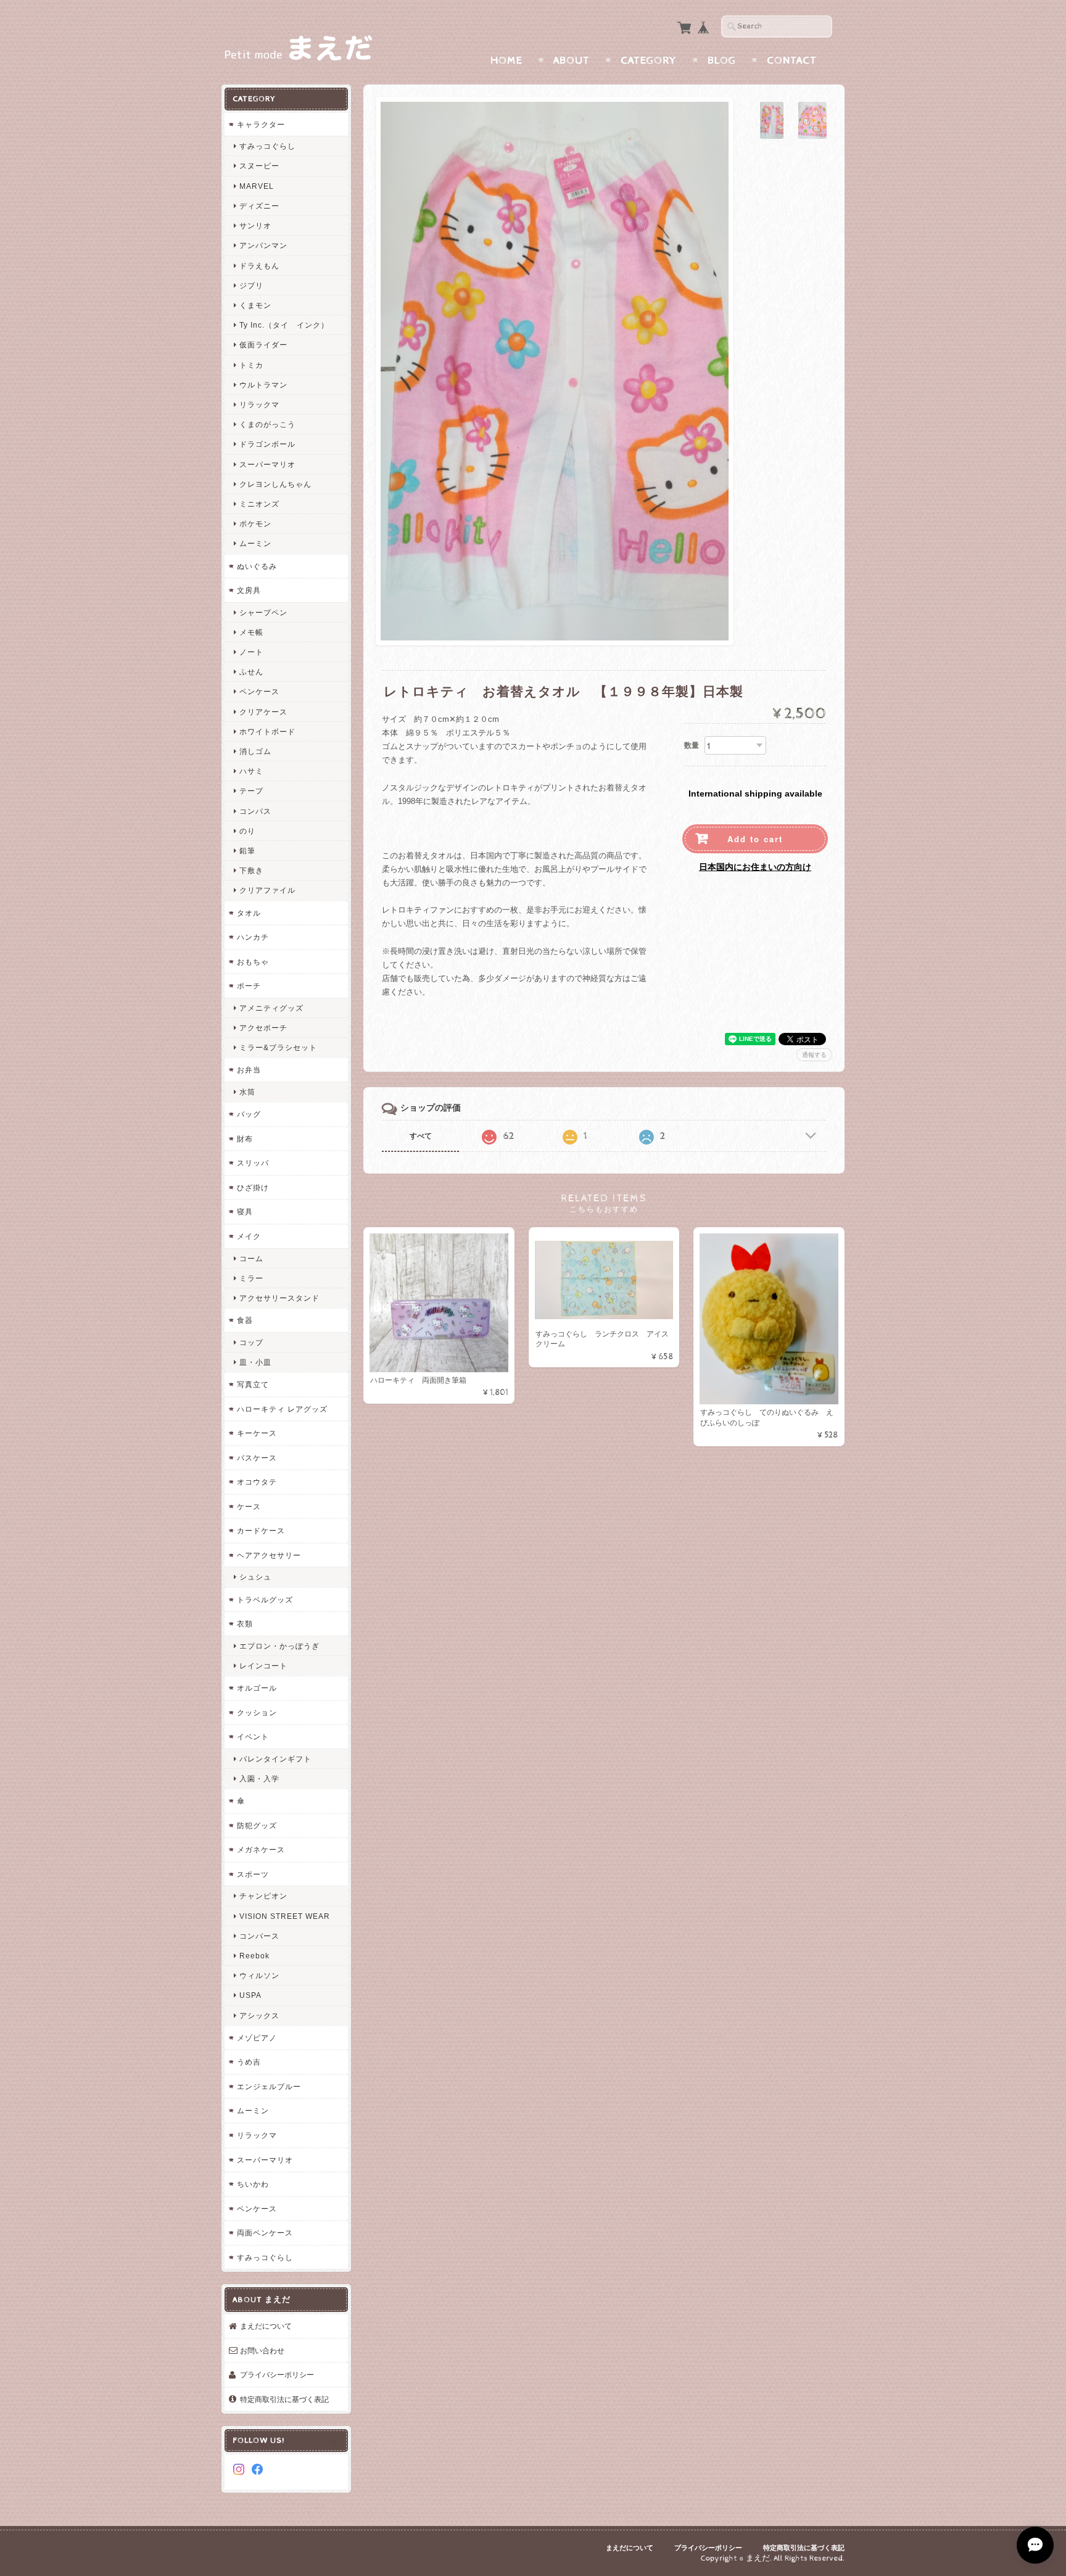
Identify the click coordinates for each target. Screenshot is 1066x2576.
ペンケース (259, 691)
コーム (251, 1258)
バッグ (249, 1114)
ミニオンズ (259, 504)
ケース (249, 1506)
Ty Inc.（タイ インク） (284, 325)
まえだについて (266, 2326)
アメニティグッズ (271, 1008)
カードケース (261, 1530)
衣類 (245, 1624)
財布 (245, 1139)
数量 (692, 745)
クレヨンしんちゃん (275, 484)
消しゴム (255, 751)
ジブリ (251, 285)
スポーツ (253, 1874)
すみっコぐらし (267, 146)
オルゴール (257, 1688)
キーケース (257, 1433)
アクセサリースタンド (279, 1298)
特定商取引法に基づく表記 (284, 2399)
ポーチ (249, 986)
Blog (722, 60)
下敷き (251, 870)
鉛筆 (247, 851)
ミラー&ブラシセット (278, 1047)
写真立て (253, 1384)
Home (506, 60)
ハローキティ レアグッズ (282, 1409)
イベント (253, 1737)
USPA (250, 1995)
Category (649, 60)
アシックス (259, 2015)
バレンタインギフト (275, 1759)
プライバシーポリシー (277, 2375)
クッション (257, 1713)
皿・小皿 (255, 1362)
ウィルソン (259, 1975)
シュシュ (255, 1577)
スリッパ (253, 1163)
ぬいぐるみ (257, 566)
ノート (251, 652)
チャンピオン (263, 1896)
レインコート (263, 1666)
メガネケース (261, 1849)
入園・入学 (259, 1779)
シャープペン (263, 612)
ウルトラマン (263, 385)
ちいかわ (253, 2184)
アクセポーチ (263, 1028)
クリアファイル (267, 890)
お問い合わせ (262, 2350)
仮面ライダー (263, 345)
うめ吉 (249, 2062)
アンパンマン (263, 245)
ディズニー (259, 206)
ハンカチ (253, 937)
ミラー (251, 1278)
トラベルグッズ (265, 1600)
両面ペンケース (265, 2233)
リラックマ (259, 404)
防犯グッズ (257, 1825)
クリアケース (263, 712)
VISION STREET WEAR (285, 1916)
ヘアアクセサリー (269, 1555)
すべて (421, 1136)
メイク (249, 1236)
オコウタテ (257, 1482)
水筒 (247, 1092)
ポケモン (255, 524)
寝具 (245, 1211)
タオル (249, 913)
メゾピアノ (257, 2038)
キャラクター (261, 124)
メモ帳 (251, 632)
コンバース (259, 1936)
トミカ (251, 365)
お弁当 (249, 1070)
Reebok (254, 1956)
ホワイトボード (267, 731)
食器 (245, 1320)
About (572, 60)
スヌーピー (259, 166)
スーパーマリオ (267, 464)
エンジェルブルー (269, 2086)
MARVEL (257, 186)
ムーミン (255, 543)
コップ (251, 1342)
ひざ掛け (253, 1187)
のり (247, 831)
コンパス (255, 811)
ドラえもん (259, 266)
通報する (814, 1055)
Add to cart (755, 839)
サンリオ (255, 226)
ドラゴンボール (267, 444)
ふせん (251, 672)
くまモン (255, 305)
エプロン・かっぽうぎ (279, 1646)
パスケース (257, 1458)
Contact (792, 60)
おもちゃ (253, 962)
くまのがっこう (267, 424)
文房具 (249, 590)
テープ (251, 791)
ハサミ (251, 771)
